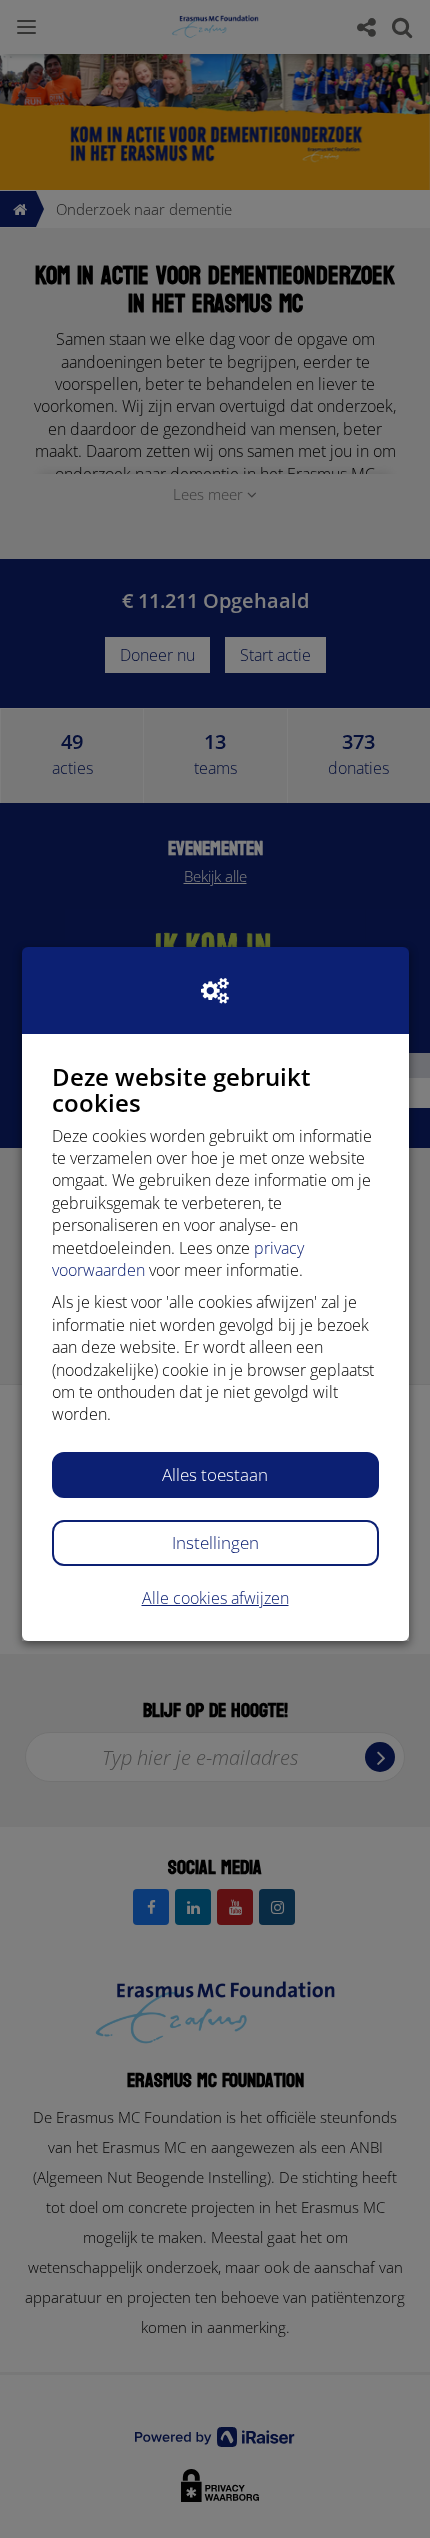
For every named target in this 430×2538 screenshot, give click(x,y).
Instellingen (215, 1542)
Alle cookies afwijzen (215, 1598)
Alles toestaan (215, 1474)
